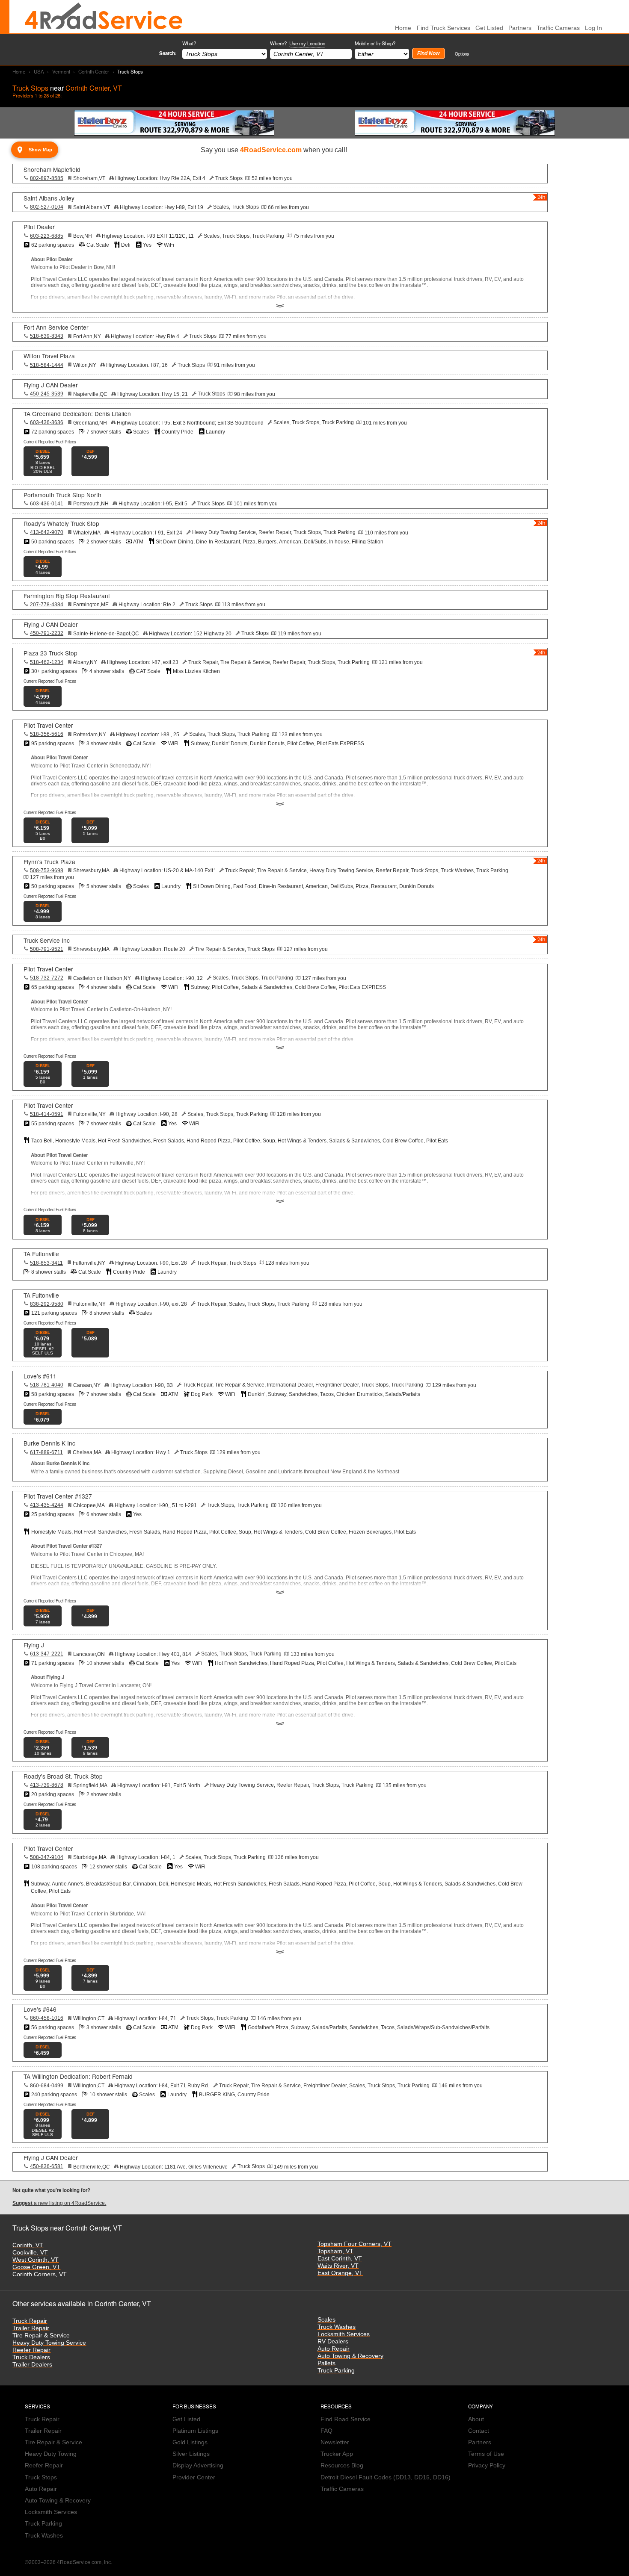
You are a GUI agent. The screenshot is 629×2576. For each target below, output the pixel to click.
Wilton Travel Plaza (49, 356)
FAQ (326, 2431)
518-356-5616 (47, 734)
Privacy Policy (487, 2465)
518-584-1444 (47, 365)
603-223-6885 (47, 236)
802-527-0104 (47, 207)
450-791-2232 (47, 633)
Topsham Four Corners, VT (355, 2244)
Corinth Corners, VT (40, 2274)
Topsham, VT (335, 2251)
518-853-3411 (46, 1263)
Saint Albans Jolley (49, 198)
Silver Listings (191, 2454)
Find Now (428, 53)
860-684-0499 (47, 2086)
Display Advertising (198, 2465)
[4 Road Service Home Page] (104, 17)
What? (189, 43)
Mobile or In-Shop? (375, 43)
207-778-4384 (47, 605)
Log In (593, 28)
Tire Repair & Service (41, 2336)
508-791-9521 (47, 949)
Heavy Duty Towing (51, 2454)
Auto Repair (334, 2349)
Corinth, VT (28, 2245)
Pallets (326, 2363)
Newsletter (335, 2442)
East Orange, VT (340, 2273)
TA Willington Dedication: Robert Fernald (78, 2076)
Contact (479, 2431)
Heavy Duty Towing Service (49, 2343)
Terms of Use (486, 2454)
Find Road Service (346, 2419)
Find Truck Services (444, 28)
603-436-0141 (47, 504)
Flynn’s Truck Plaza (49, 862)
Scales (326, 2320)
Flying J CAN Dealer (51, 385)
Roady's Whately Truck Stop (61, 523)
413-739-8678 (47, 1785)
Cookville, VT (30, 2253)
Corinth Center (94, 71)
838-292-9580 (47, 1304)
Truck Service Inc (47, 940)
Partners (520, 28)
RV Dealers (333, 2341)
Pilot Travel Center (48, 725)
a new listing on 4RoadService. (59, 2203)
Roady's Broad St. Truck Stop (63, 1776)
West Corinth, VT (36, 2260)
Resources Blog (342, 2465)
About (476, 2419)
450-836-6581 (47, 2166)
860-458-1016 (47, 2018)
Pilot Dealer (39, 227)
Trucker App (337, 2454)
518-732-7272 (47, 978)
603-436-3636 (47, 422)
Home (19, 71)
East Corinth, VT (340, 2259)
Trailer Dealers (32, 2365)
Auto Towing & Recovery (350, 2356)
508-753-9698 (47, 870)
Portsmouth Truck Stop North (62, 495)
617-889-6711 (46, 1452)
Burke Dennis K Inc (49, 1443)
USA (39, 71)
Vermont (61, 71)
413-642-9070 (47, 532)
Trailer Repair (31, 2328)
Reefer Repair (31, 2350)
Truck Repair (30, 2321)
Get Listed (489, 28)
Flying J (34, 1645)
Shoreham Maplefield (52, 169)
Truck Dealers (31, 2357)
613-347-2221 (47, 1654)
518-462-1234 (47, 662)
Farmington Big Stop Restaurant (67, 596)
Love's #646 (40, 2009)
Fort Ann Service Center (56, 327)
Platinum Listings (195, 2431)
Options (462, 54)
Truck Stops (41, 2477)
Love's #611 (40, 1376)
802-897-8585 (47, 178)
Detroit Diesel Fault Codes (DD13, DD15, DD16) (386, 2477)
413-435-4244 (47, 1505)
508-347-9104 (47, 1857)
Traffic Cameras (558, 28)
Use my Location (307, 43)
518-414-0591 (47, 1114)
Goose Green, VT (36, 2267)
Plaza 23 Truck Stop (50, 653)
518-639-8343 (47, 336)
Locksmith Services (344, 2334)
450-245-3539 (47, 394)
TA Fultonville (41, 1254)
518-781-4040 (47, 1385)
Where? (298, 43)
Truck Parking (336, 2371)
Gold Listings (190, 2442)
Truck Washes (337, 2327)
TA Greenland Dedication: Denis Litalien (77, 413)
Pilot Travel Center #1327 (58, 1496)
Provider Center (194, 2477)
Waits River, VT (338, 2266)
